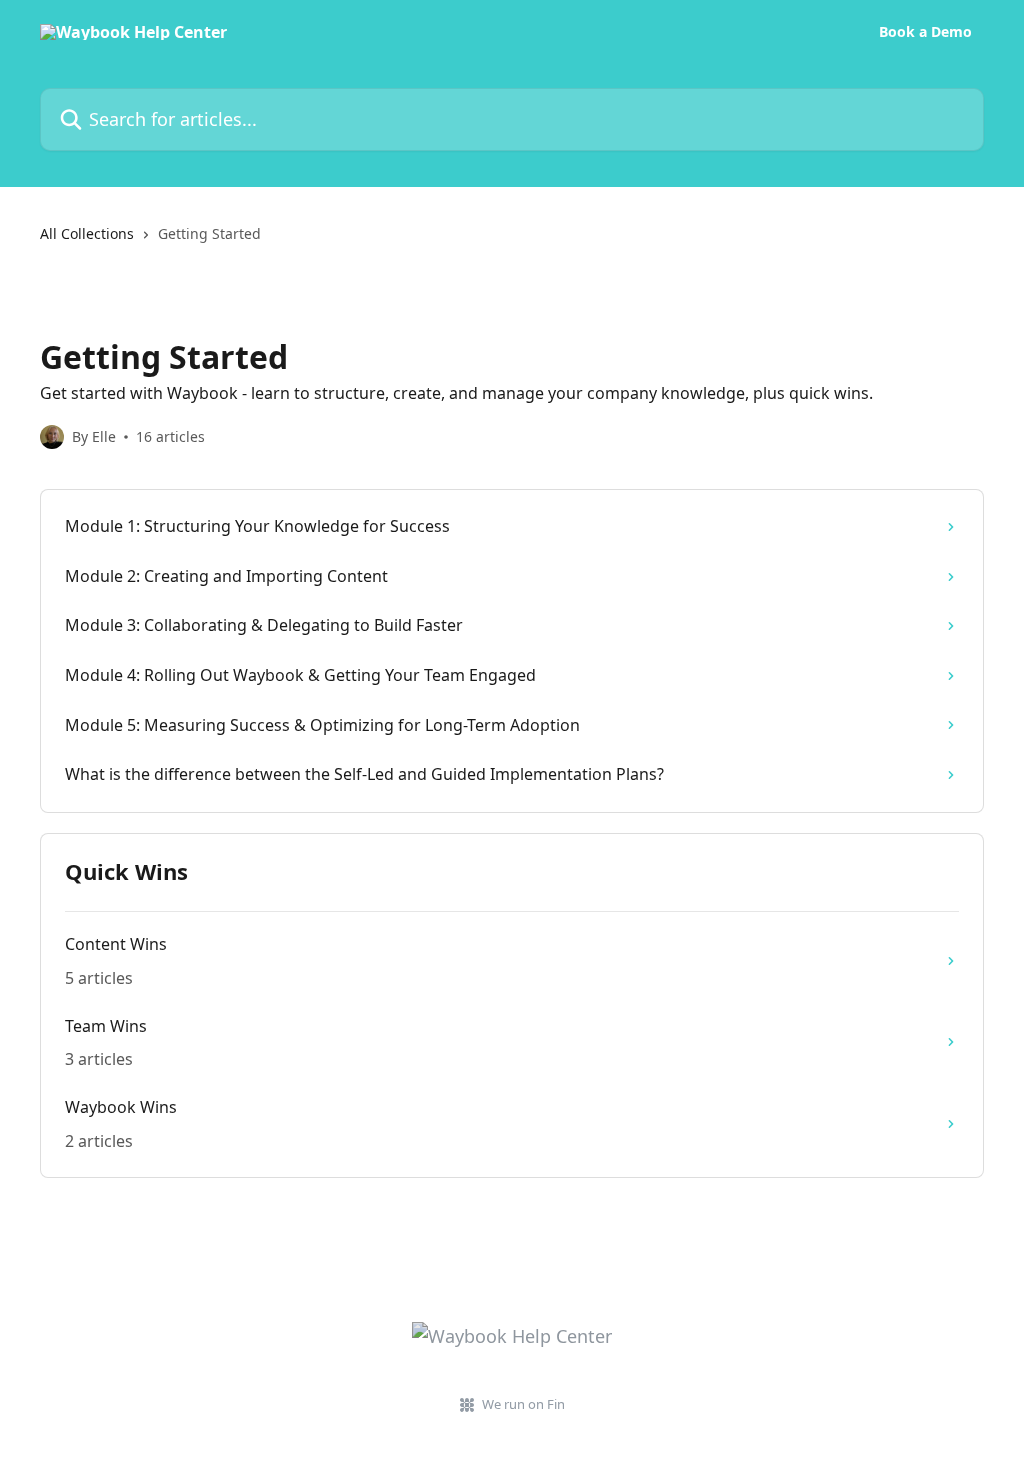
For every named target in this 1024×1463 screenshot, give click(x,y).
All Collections (87, 233)
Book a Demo (925, 32)
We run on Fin (523, 1404)
